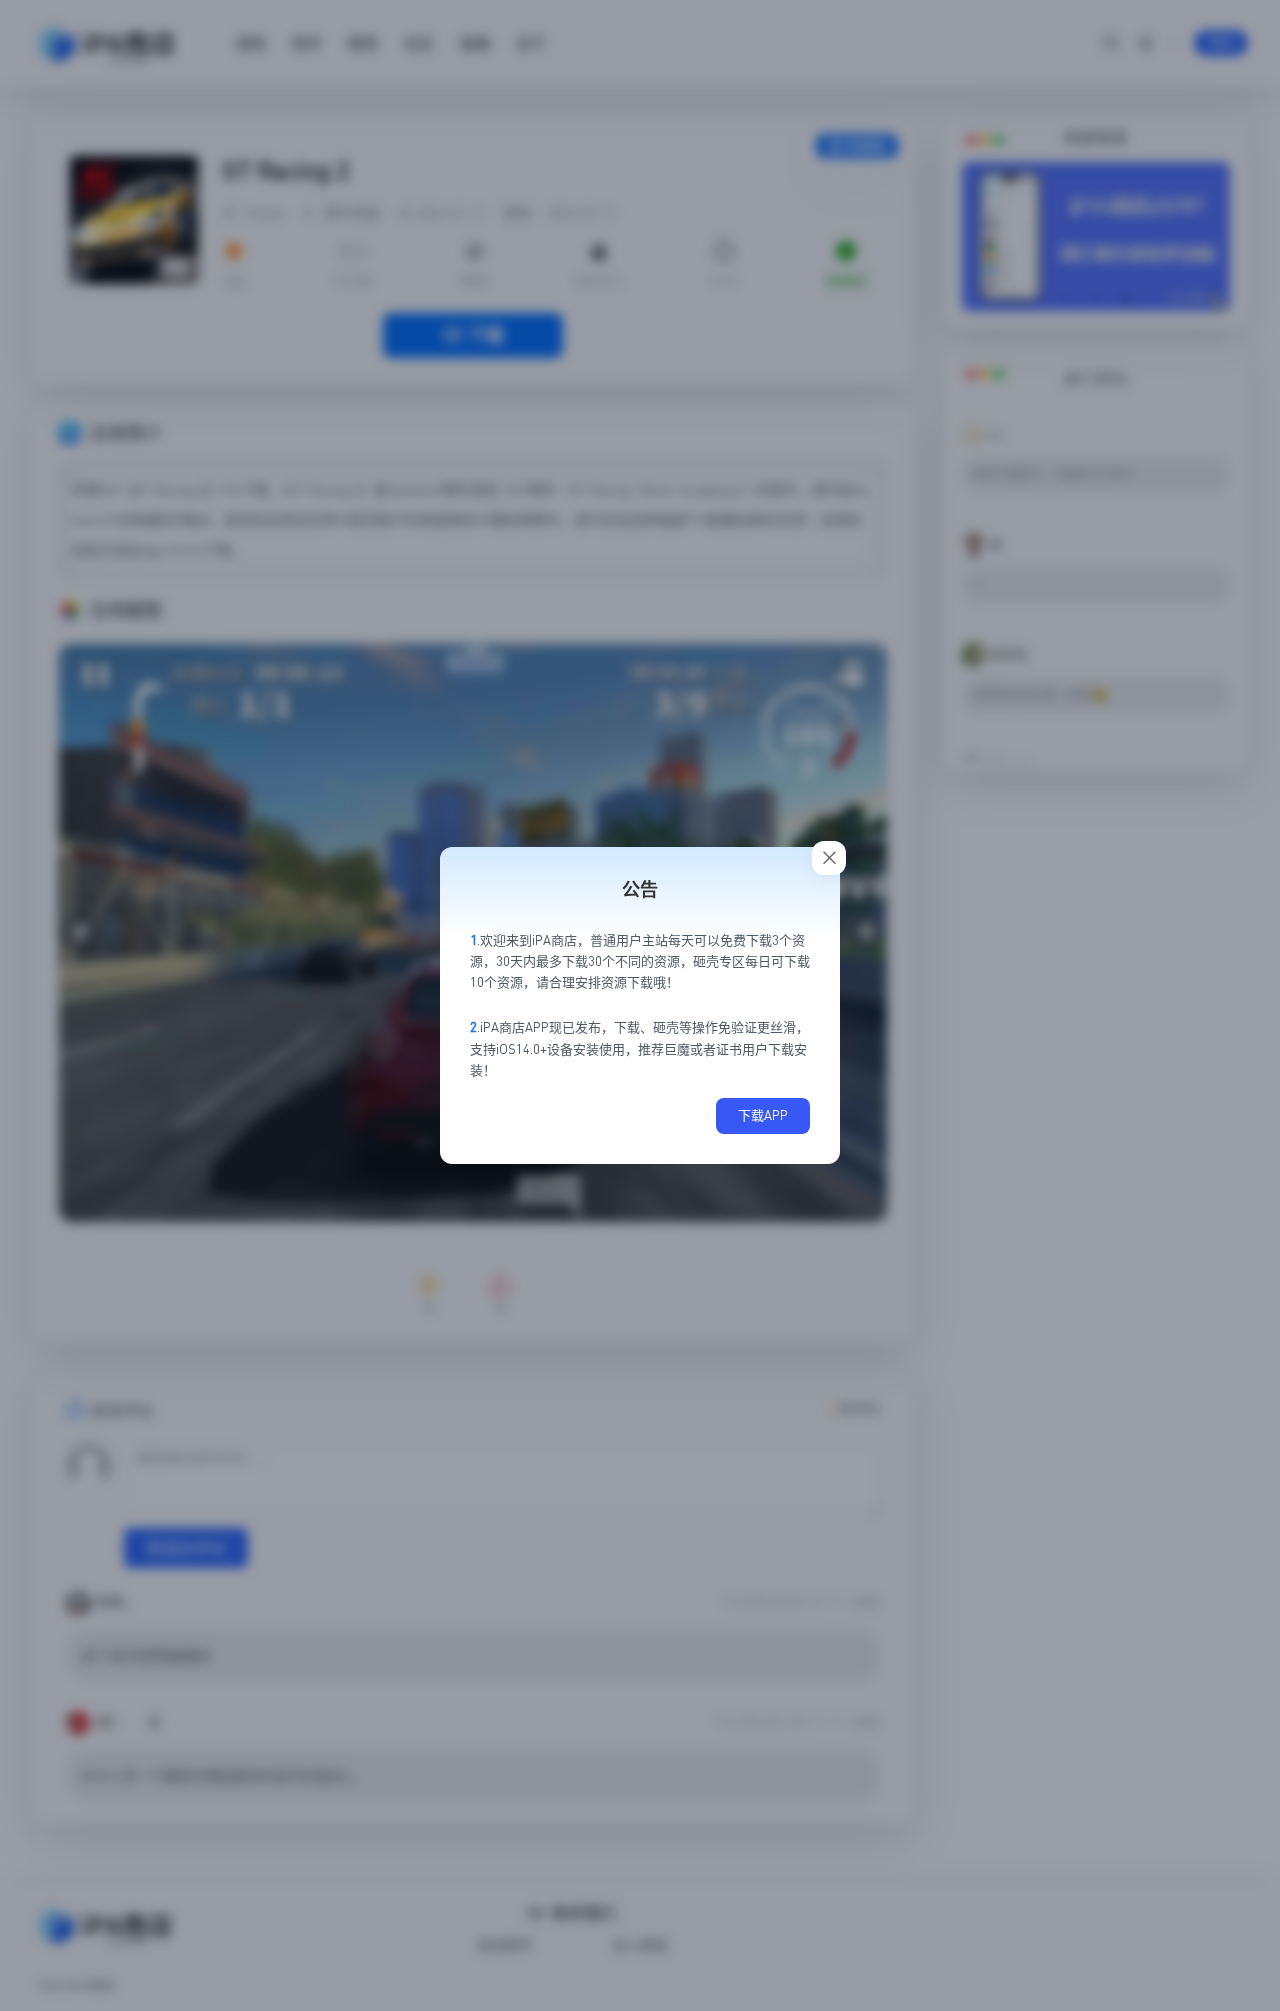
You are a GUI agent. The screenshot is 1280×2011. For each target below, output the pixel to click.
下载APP (763, 1115)
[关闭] (829, 858)
